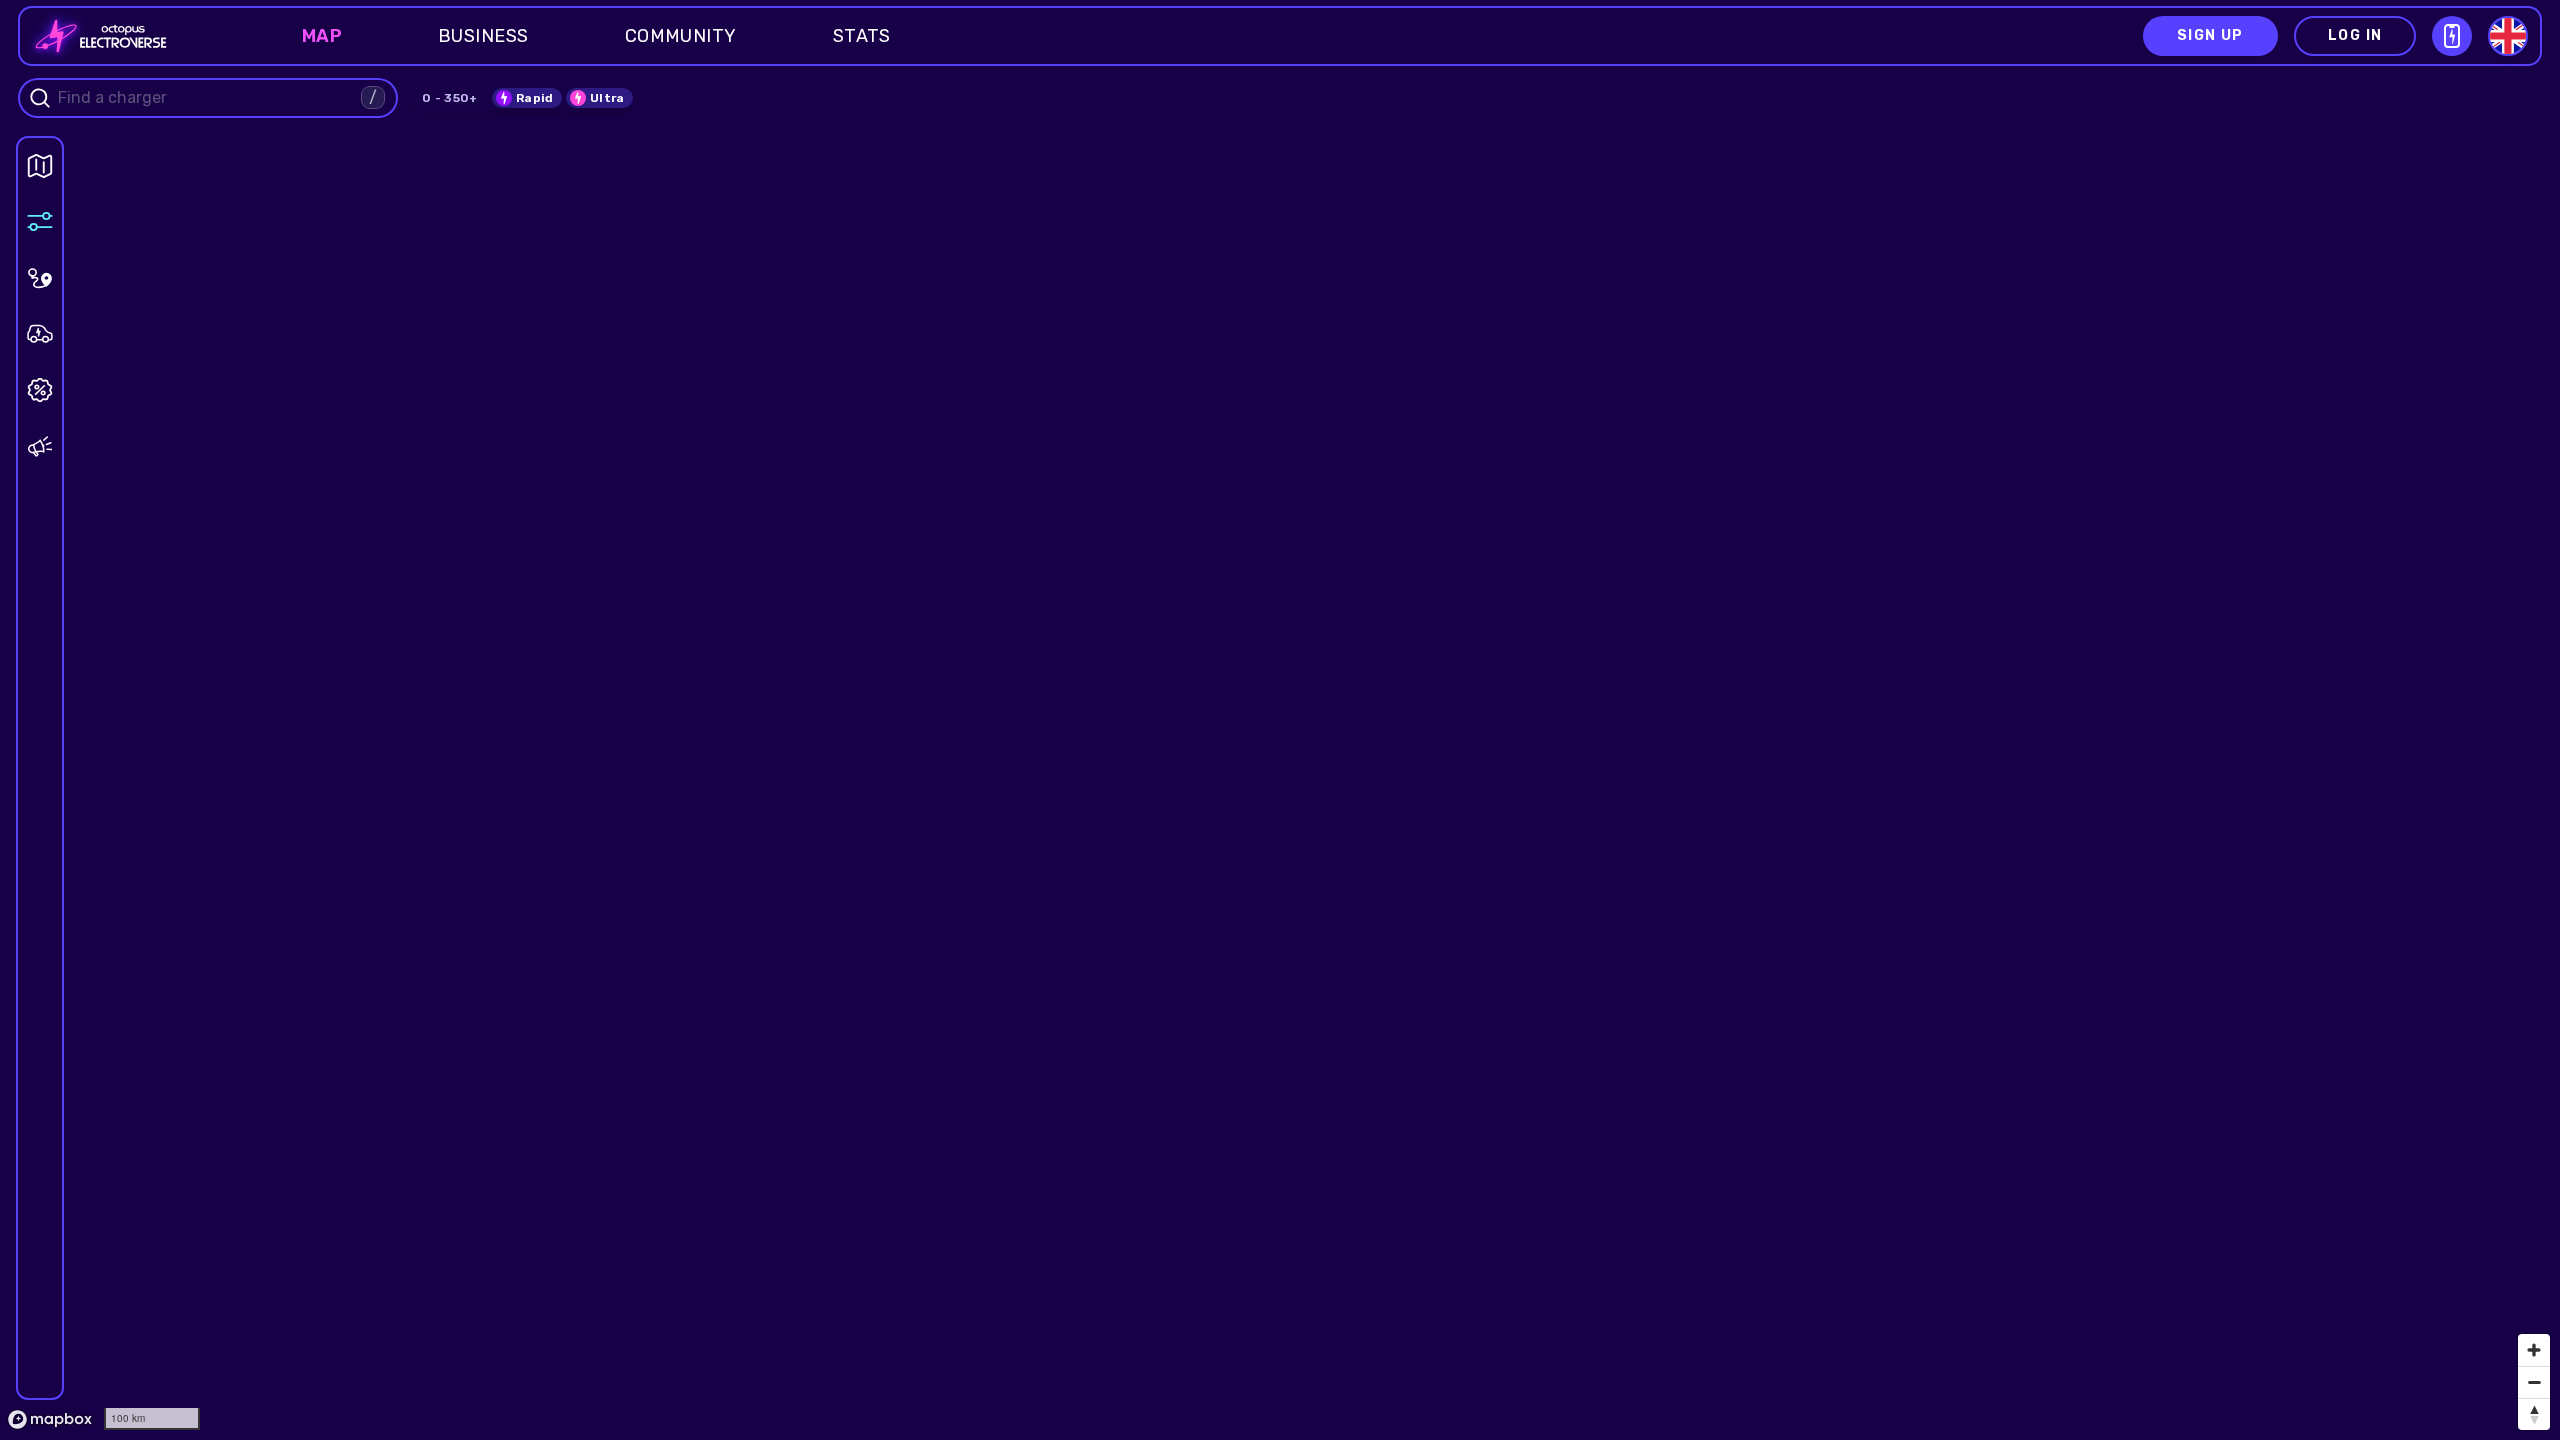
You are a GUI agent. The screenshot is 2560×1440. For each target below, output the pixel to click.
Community (681, 36)
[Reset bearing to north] (2534, 1414)
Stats (862, 36)
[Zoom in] (2534, 1350)
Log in (2355, 35)
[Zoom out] (2534, 1382)
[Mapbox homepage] (50, 1419)
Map (322, 36)
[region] (1280, 720)
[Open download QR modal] (2452, 36)
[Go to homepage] (95, 36)
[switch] (527, 98)
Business (483, 36)
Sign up (2210, 35)
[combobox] (207, 98)
